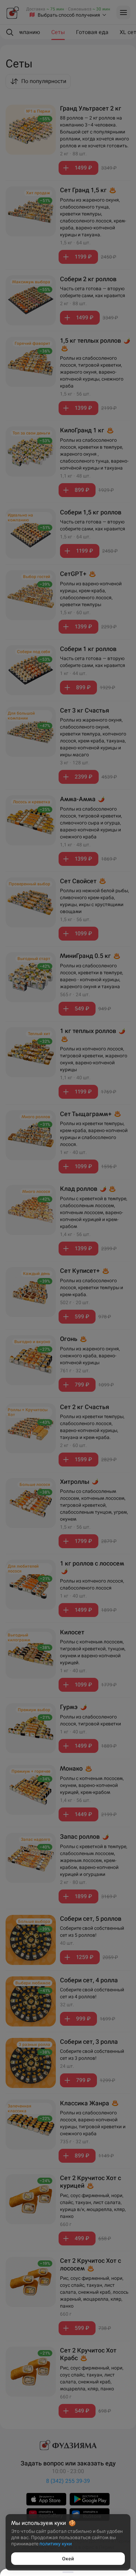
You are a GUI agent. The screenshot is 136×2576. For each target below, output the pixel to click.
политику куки (56, 2544)
